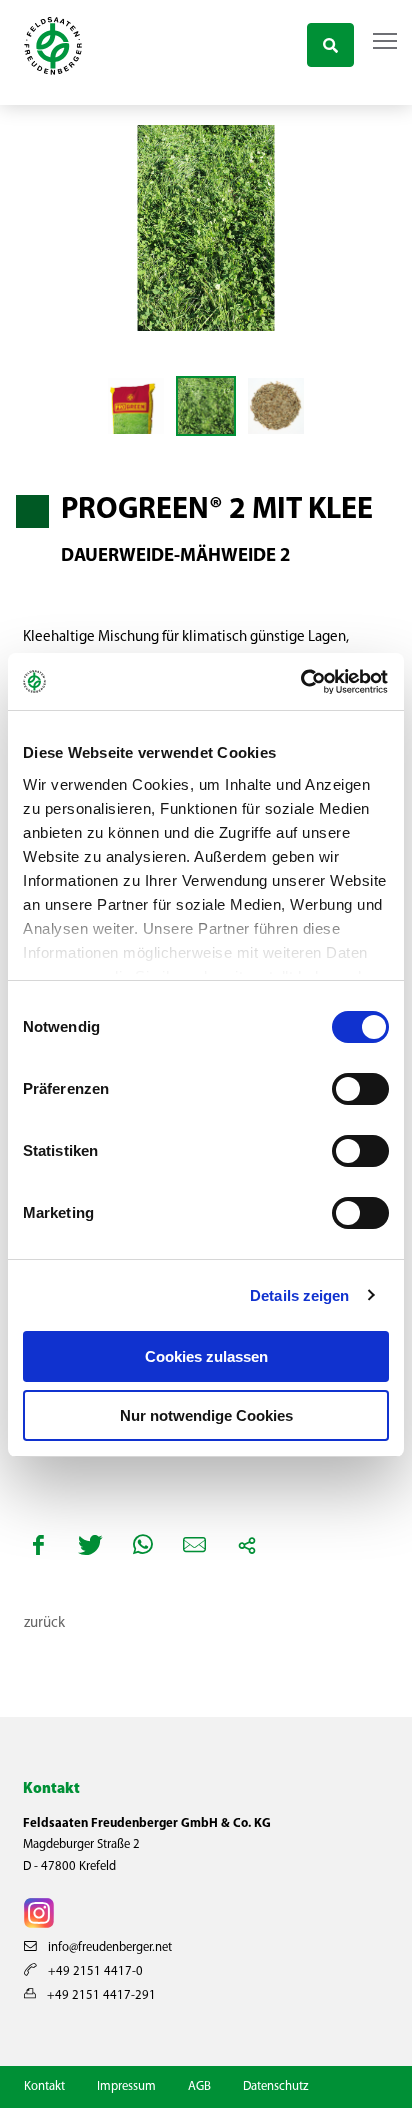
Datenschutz (275, 2086)
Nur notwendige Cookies (206, 1415)
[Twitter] (91, 1545)
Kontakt (44, 2086)
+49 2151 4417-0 (94, 1971)
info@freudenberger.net (108, 1947)
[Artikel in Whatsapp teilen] (143, 1545)
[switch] (360, 1089)
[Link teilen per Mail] (195, 1545)
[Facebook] (39, 1545)
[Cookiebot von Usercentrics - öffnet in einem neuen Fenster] (301, 682)
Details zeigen (299, 1295)
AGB (199, 2086)
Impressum (126, 2086)
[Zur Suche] (330, 42)
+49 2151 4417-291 (100, 1995)
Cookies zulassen (206, 1356)
